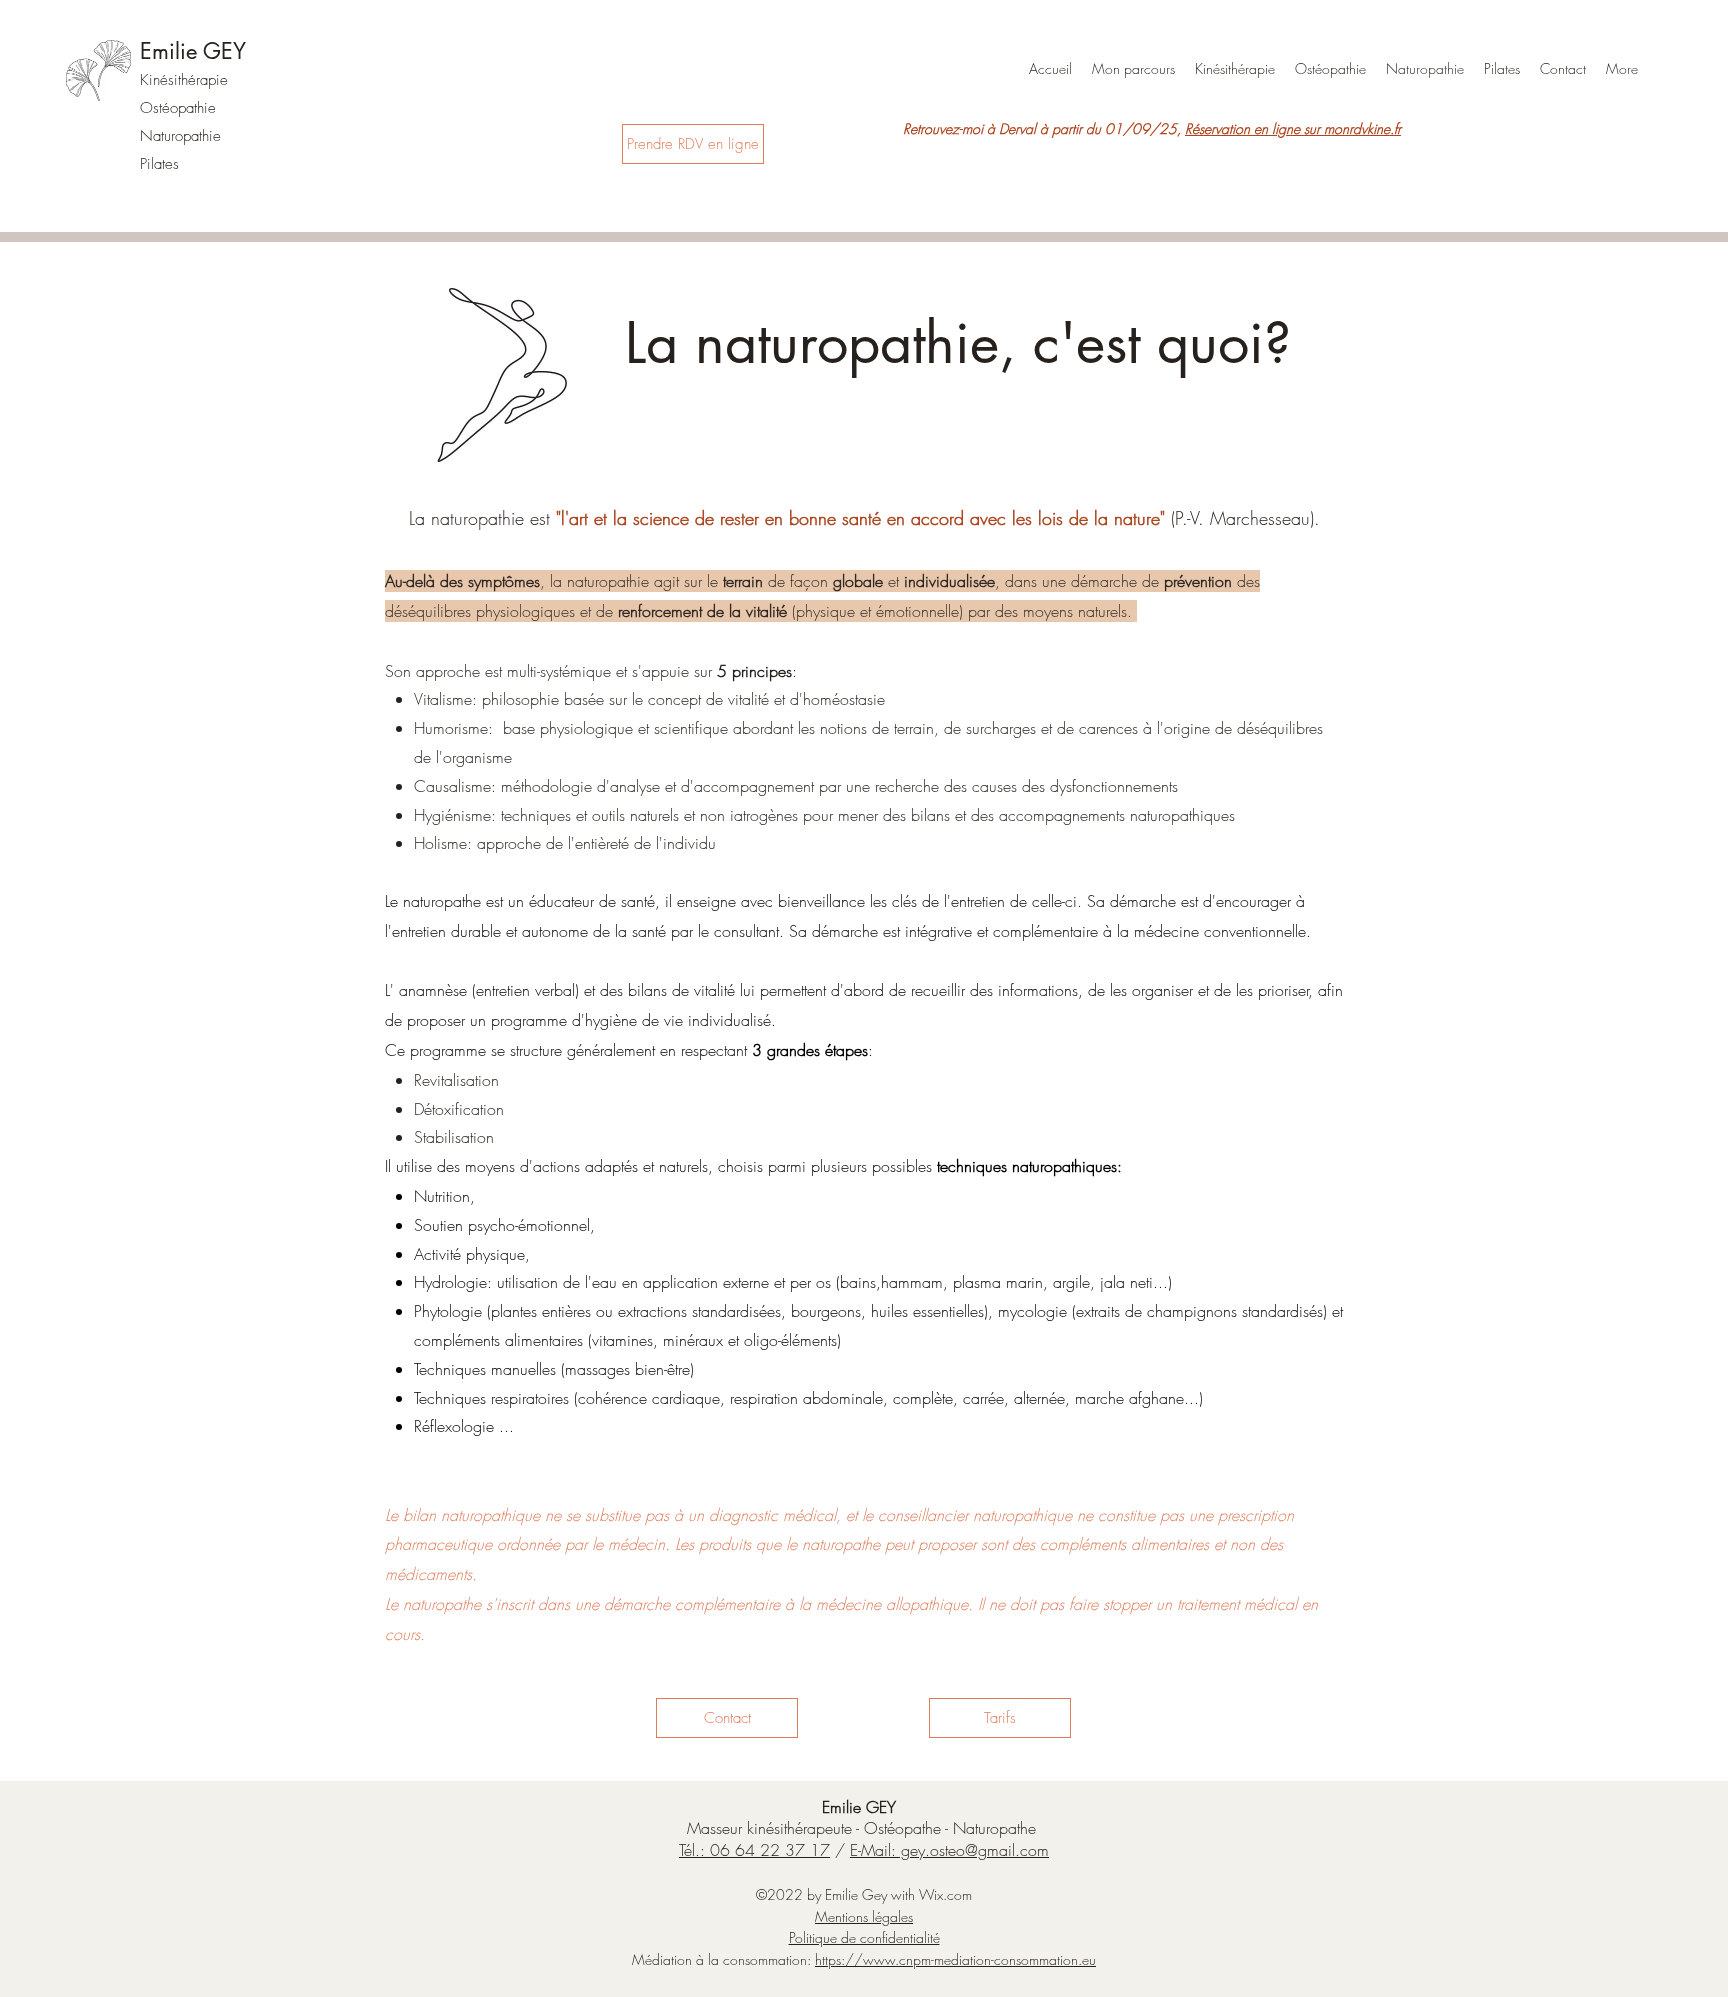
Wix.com (945, 1894)
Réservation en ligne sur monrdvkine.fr (1293, 128)
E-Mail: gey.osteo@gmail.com (949, 1850)
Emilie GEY (193, 51)
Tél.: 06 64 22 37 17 (754, 1850)
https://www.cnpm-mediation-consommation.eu (955, 1959)
